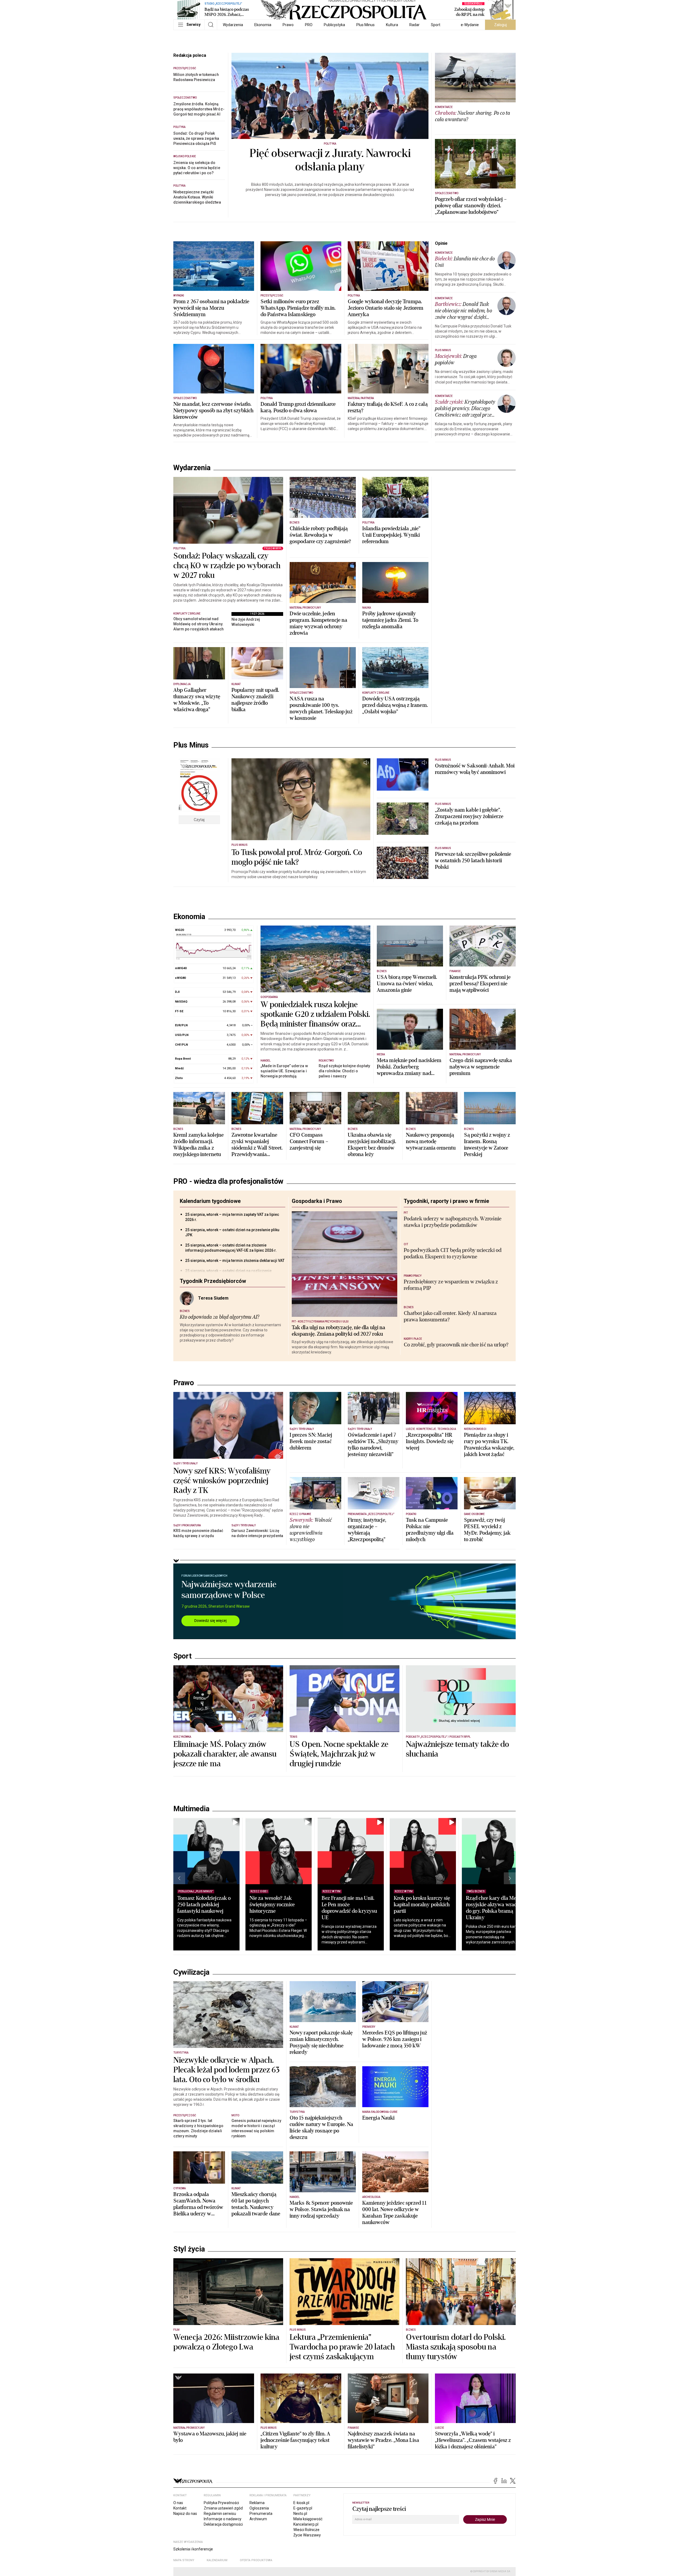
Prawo (288, 25)
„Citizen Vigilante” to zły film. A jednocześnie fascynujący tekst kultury (295, 2440)
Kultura (392, 25)
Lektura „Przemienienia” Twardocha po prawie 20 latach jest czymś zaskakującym (342, 2347)
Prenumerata (261, 2514)
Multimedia (191, 1809)
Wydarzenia (233, 25)
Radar (414, 25)
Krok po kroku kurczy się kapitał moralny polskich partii (422, 1905)
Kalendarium (217, 2560)
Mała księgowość (308, 2519)
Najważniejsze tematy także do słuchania (457, 1749)
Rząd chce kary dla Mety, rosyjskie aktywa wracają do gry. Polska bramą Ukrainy (494, 1908)
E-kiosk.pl (301, 2503)
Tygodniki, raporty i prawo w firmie (446, 1201)
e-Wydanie (470, 25)
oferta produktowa (256, 2560)
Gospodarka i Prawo (317, 1201)
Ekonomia (263, 25)
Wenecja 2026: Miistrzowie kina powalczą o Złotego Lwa (226, 2342)
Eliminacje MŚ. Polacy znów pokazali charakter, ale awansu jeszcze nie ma (225, 1754)
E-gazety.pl (303, 2508)
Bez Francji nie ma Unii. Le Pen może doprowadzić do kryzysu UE (349, 1908)
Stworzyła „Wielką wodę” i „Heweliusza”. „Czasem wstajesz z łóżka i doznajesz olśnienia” (473, 2440)
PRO (309, 25)
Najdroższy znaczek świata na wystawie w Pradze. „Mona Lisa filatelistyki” (383, 2440)
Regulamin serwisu (220, 2514)
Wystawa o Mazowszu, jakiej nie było (210, 2437)
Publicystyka (334, 25)
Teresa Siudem (213, 1298)
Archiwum (258, 2519)
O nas (178, 2503)
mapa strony (184, 2560)
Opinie (441, 243)
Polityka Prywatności (221, 2503)
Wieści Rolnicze (306, 2530)
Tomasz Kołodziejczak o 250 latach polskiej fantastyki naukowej (204, 1905)
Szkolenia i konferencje (193, 2549)
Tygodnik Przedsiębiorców (213, 1281)
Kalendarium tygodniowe (210, 1201)
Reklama (257, 2503)
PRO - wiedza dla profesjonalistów (228, 1181)
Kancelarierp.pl (306, 2524)
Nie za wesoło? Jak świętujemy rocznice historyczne (272, 1905)
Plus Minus (365, 25)
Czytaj (199, 820)
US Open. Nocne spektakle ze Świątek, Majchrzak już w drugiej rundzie (339, 1754)
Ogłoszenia (259, 2508)
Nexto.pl (300, 2514)
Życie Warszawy (307, 2535)
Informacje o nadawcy (223, 2519)
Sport (436, 25)
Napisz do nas (185, 2514)
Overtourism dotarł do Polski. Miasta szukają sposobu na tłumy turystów (456, 2347)
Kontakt (180, 2508)
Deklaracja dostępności (223, 2524)
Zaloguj (500, 25)
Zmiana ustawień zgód (223, 2508)
